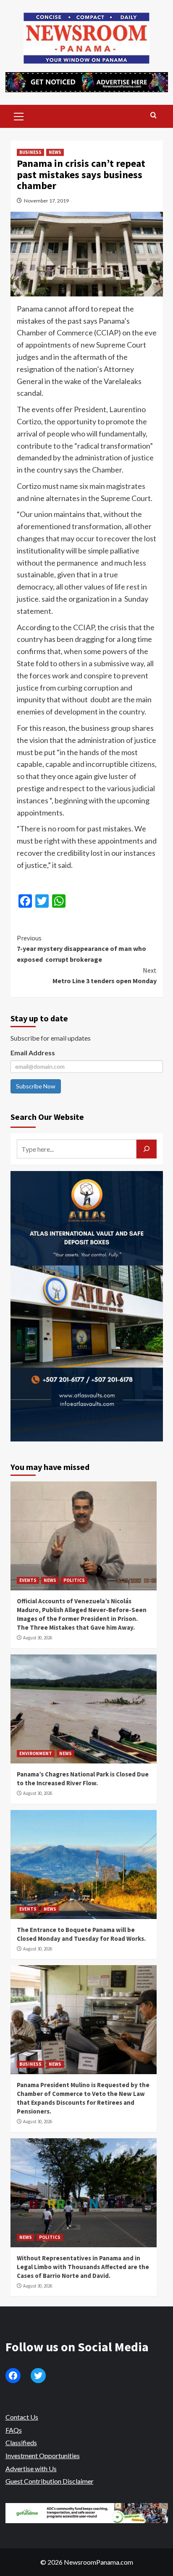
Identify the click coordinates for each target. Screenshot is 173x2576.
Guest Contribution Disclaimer (50, 2481)
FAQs (14, 2430)
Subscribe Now (36, 1086)
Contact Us (22, 2417)
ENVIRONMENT (36, 1753)
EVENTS (28, 1580)
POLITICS (74, 1580)
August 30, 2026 (38, 1638)
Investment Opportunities (43, 2455)
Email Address (33, 1053)
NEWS (55, 152)
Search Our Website (47, 1117)
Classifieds (21, 2442)
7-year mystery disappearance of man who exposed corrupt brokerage (81, 949)
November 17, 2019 (46, 201)
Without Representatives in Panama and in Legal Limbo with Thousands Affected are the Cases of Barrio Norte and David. (83, 2267)
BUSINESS (30, 152)
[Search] (153, 116)
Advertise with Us (31, 2468)
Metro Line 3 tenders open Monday (105, 976)
